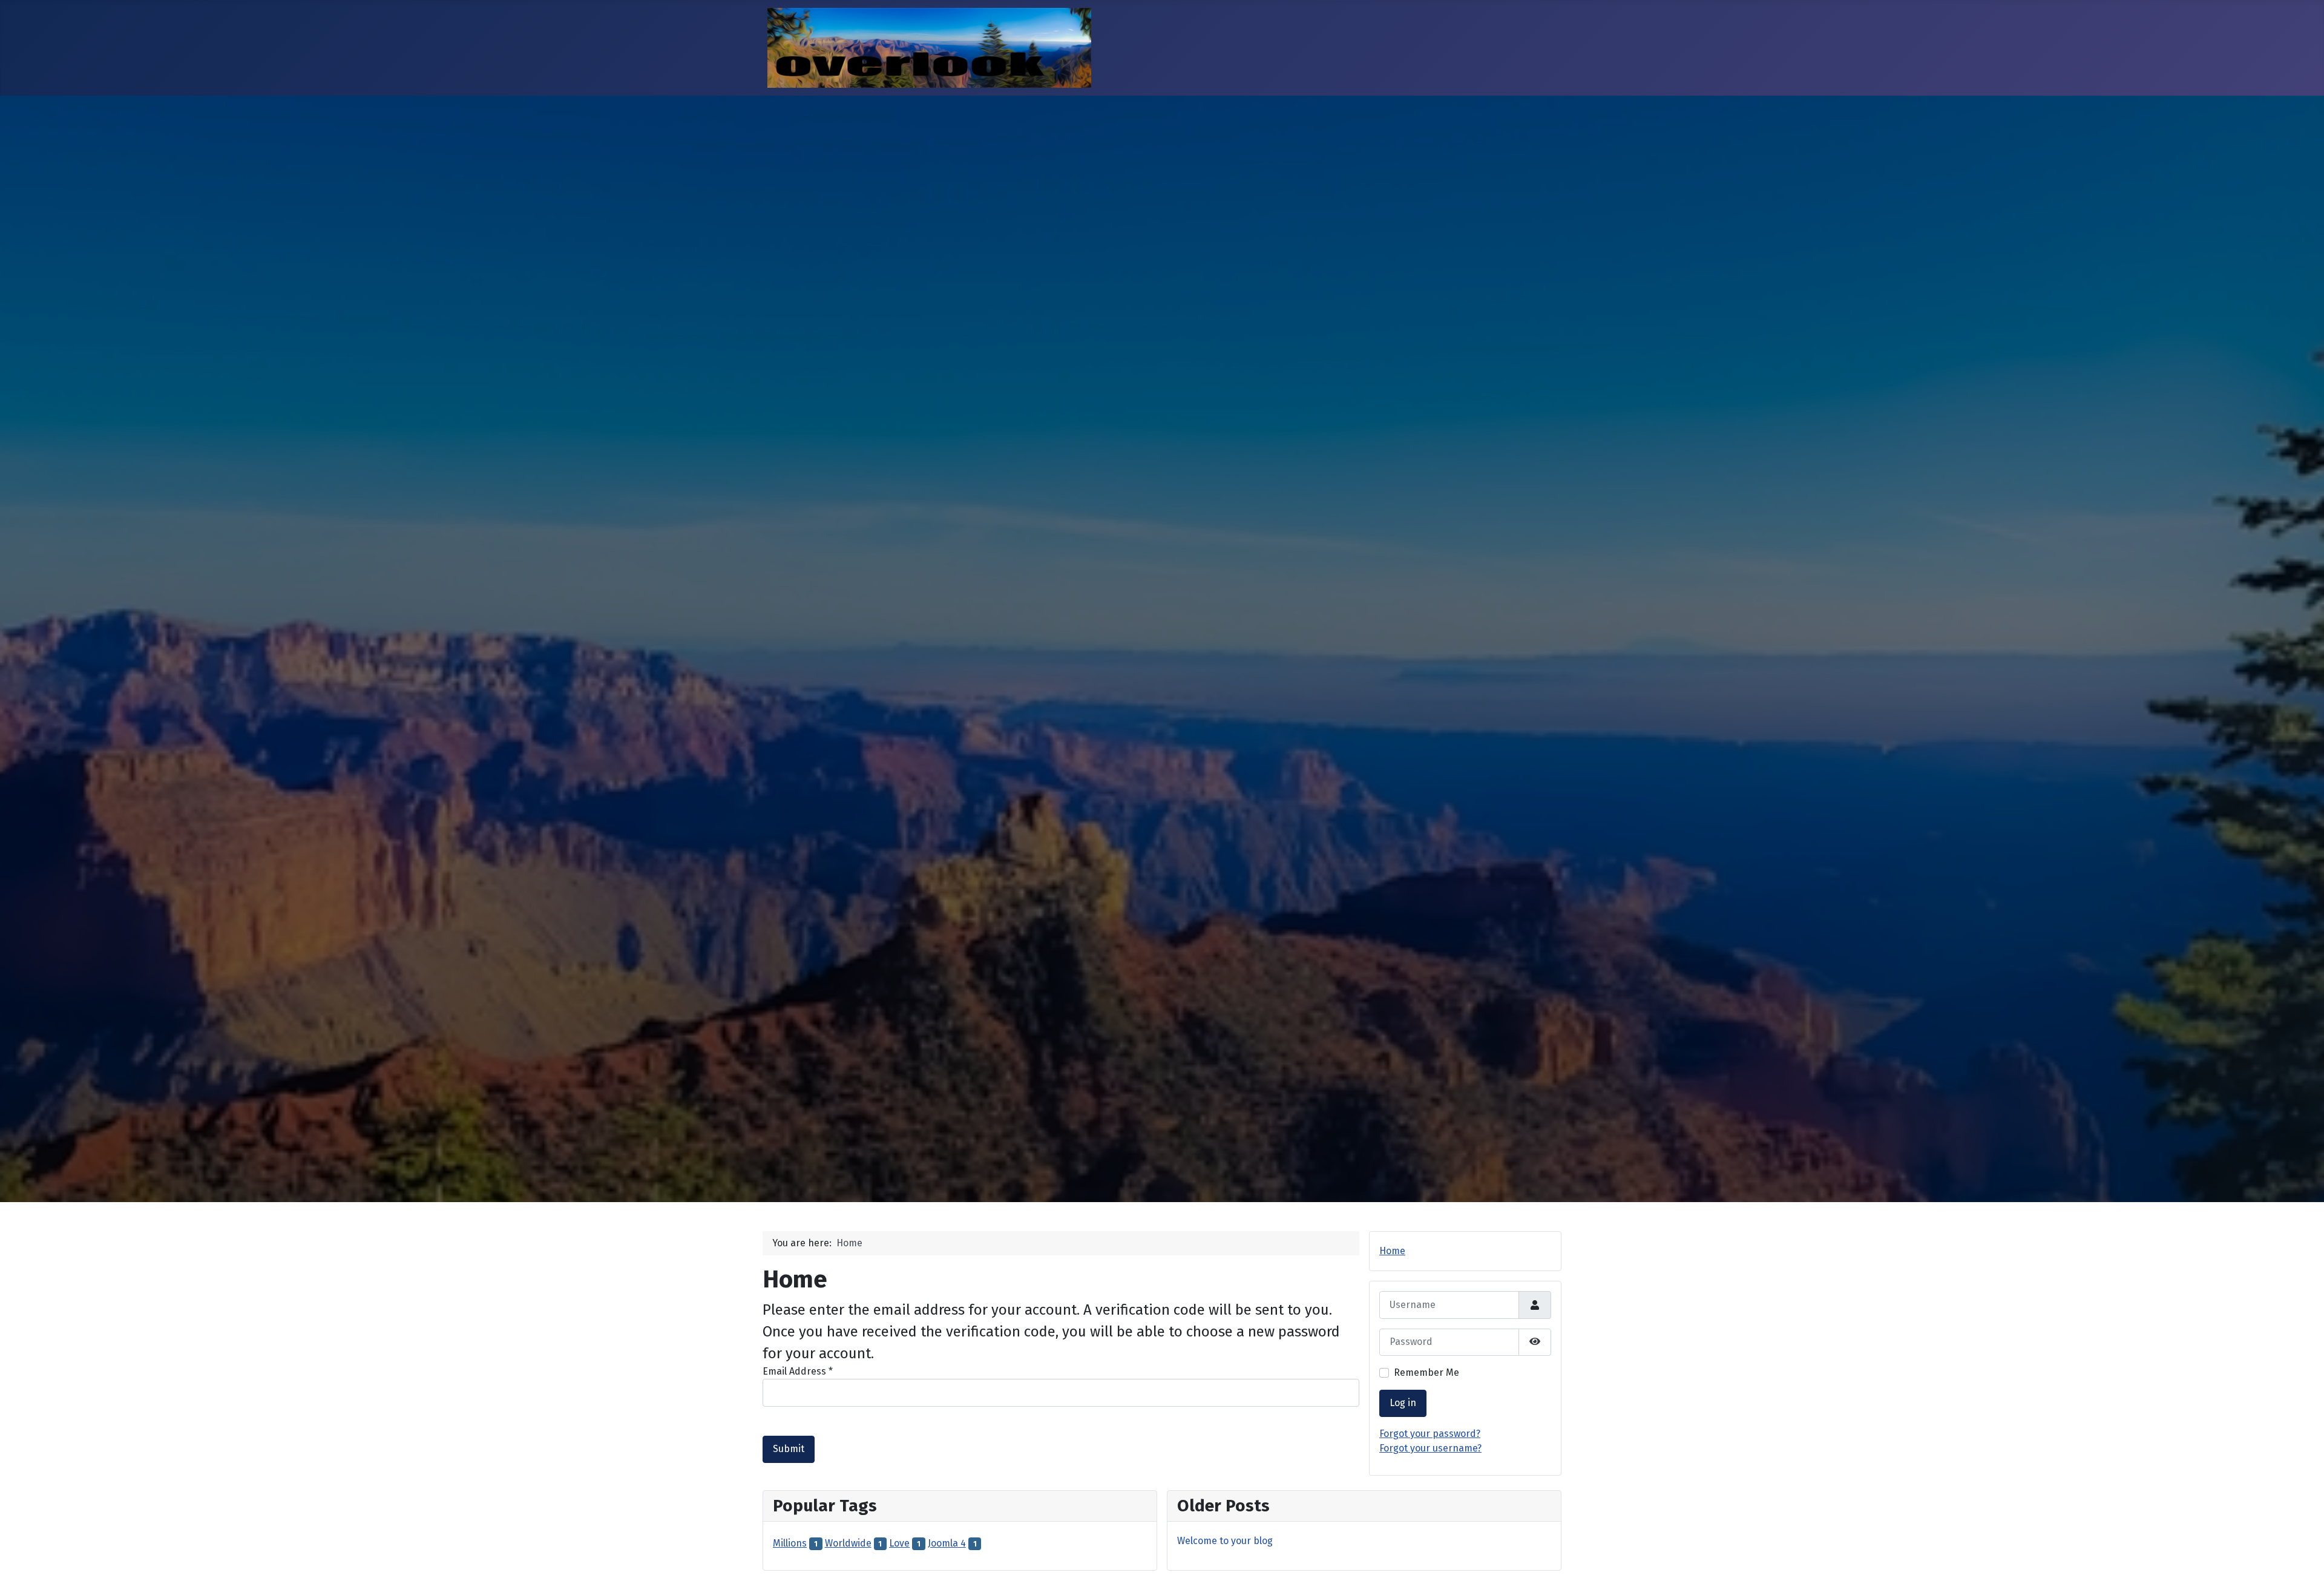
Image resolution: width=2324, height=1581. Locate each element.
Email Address (798, 1371)
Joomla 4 (947, 1543)
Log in (1403, 1403)
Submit (789, 1449)
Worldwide (848, 1543)
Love (899, 1543)
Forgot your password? (1430, 1434)
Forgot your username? (1430, 1448)
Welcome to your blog (1225, 1541)
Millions (790, 1543)
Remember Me (1426, 1372)
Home (1392, 1251)
